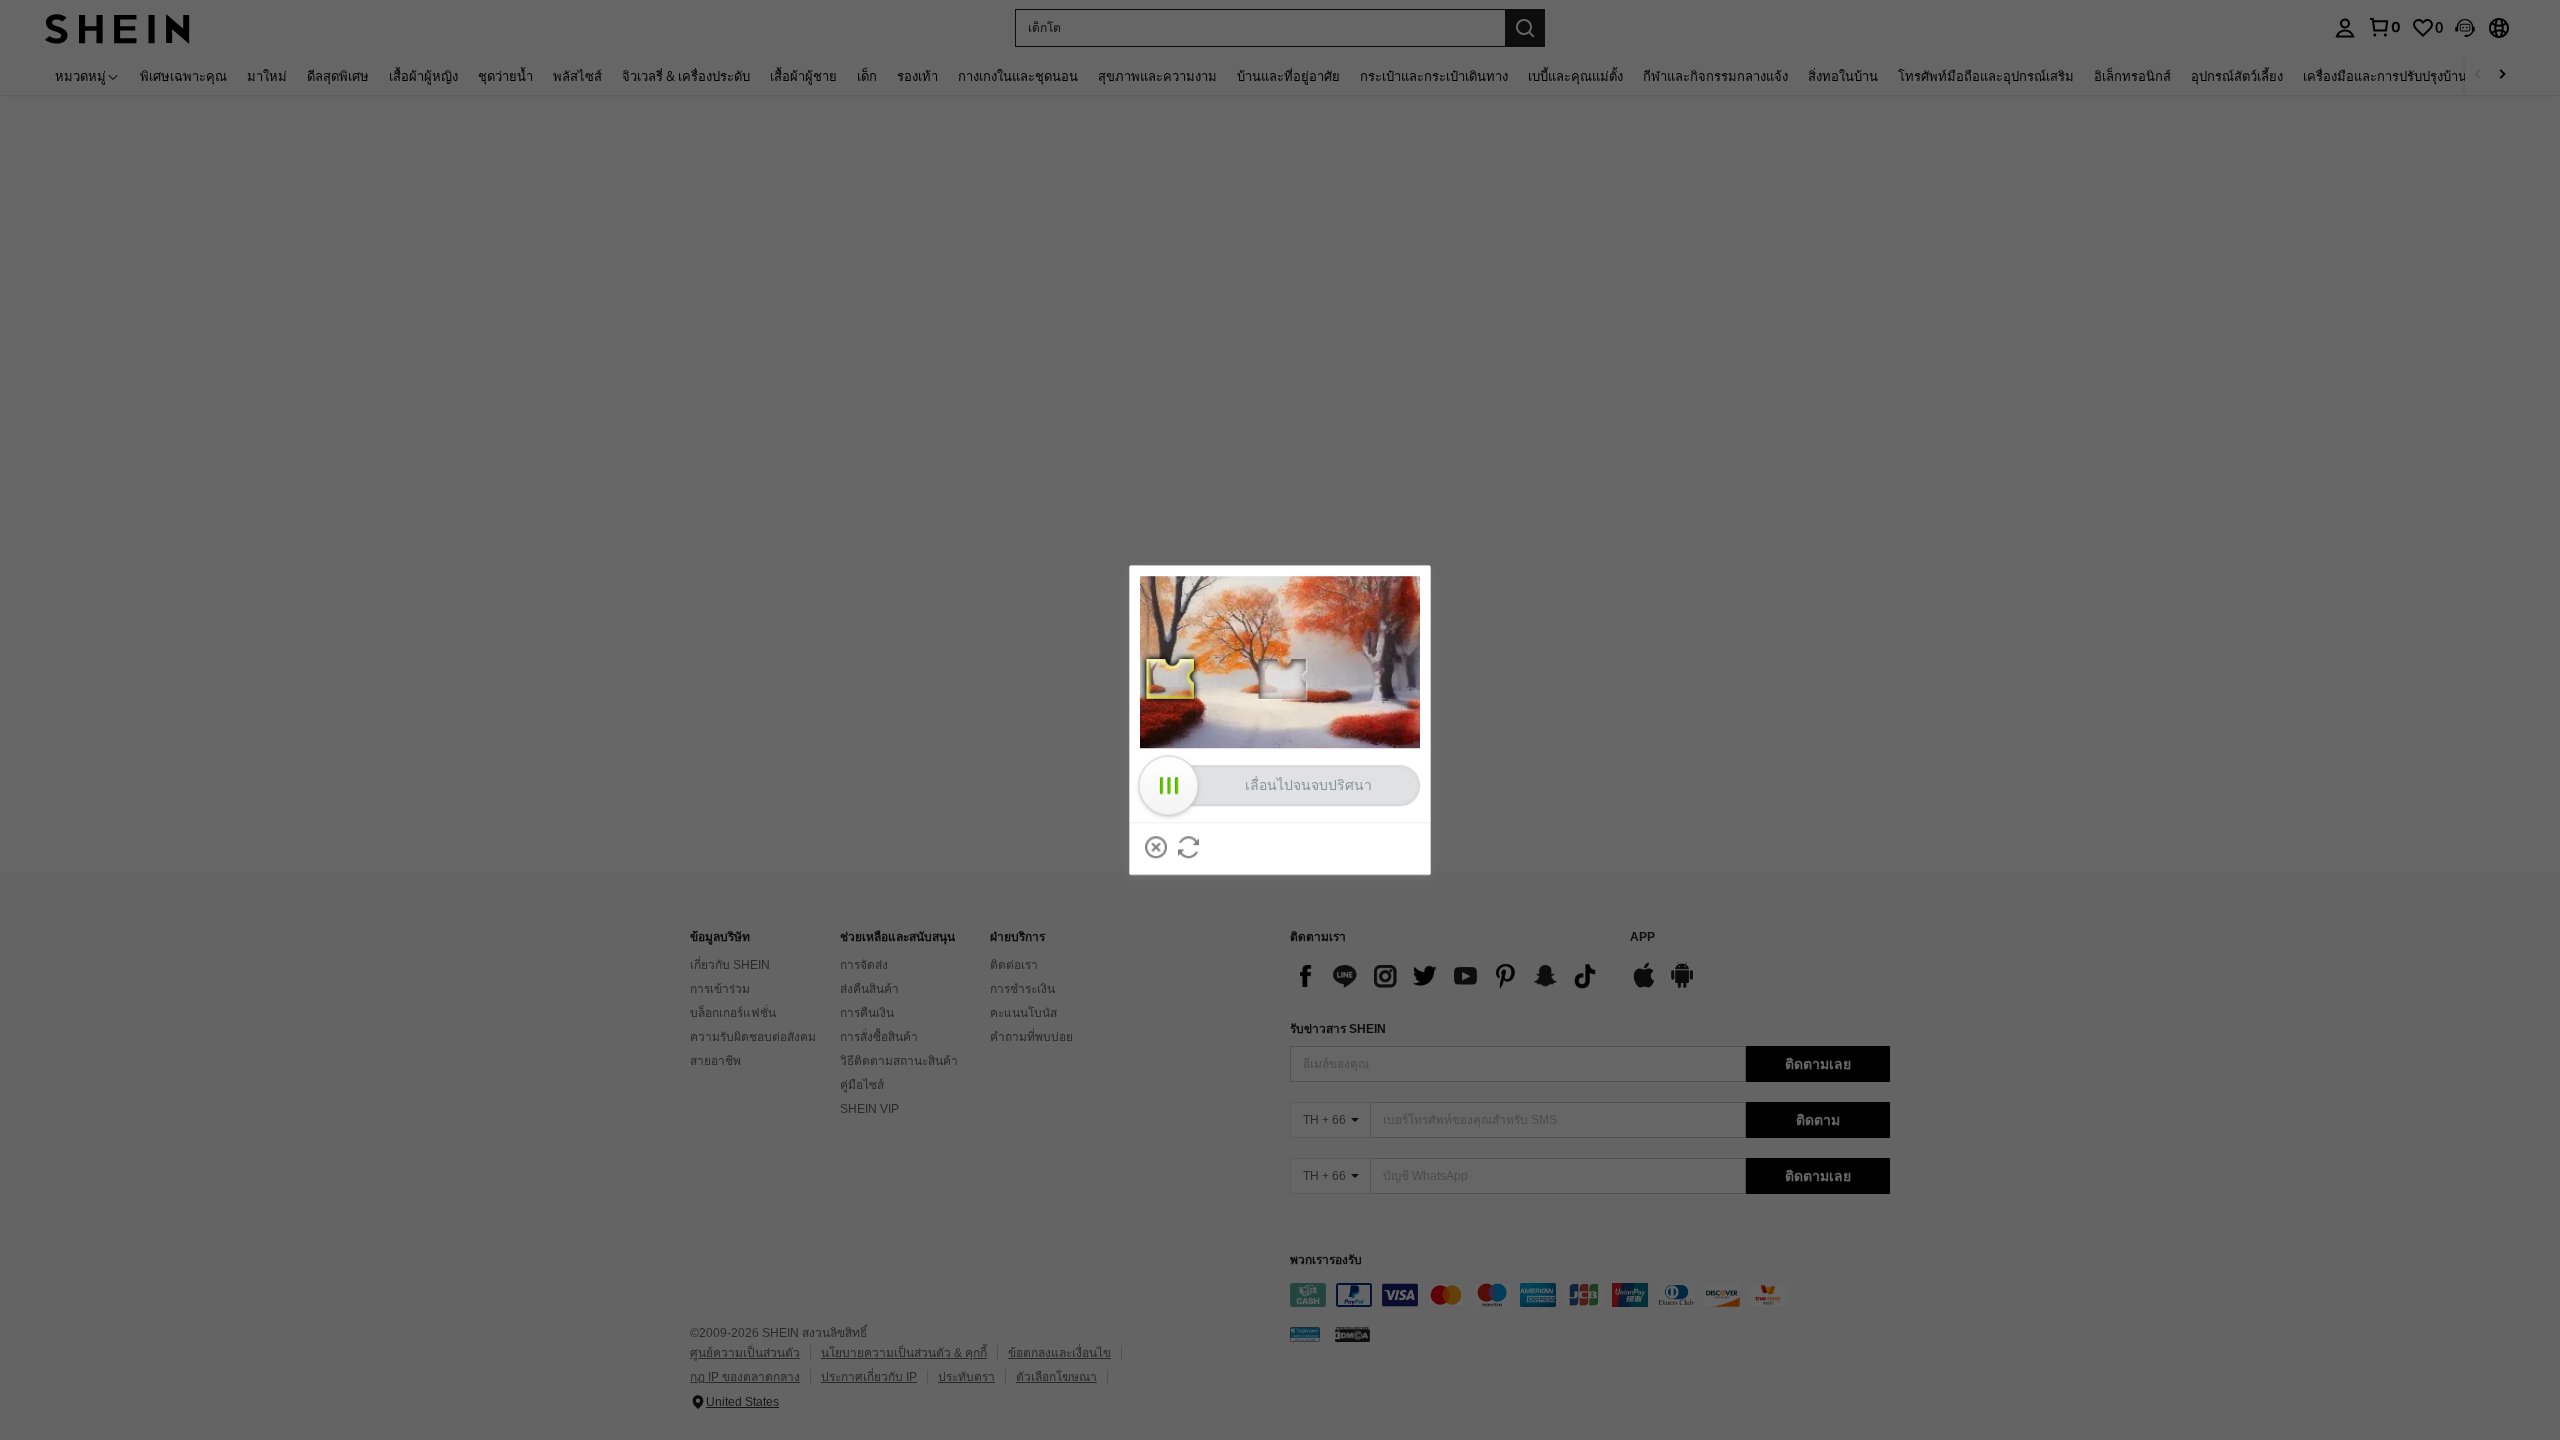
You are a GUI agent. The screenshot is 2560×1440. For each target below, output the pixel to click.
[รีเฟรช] (1189, 847)
